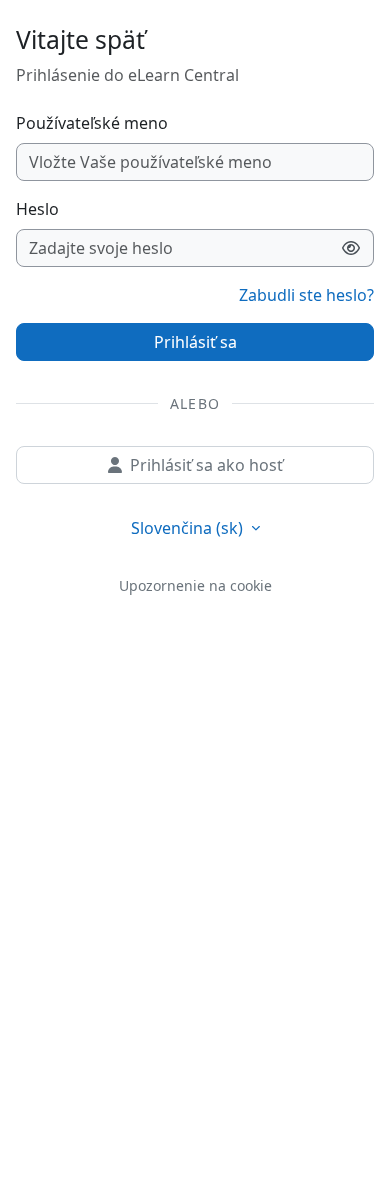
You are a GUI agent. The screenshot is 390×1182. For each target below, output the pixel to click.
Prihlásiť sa (195, 342)
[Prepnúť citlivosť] (351, 248)
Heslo (37, 209)
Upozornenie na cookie (195, 585)
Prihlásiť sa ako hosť (206, 465)
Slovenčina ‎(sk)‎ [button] (189, 528)
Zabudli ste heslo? (306, 295)
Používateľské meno (92, 123)
